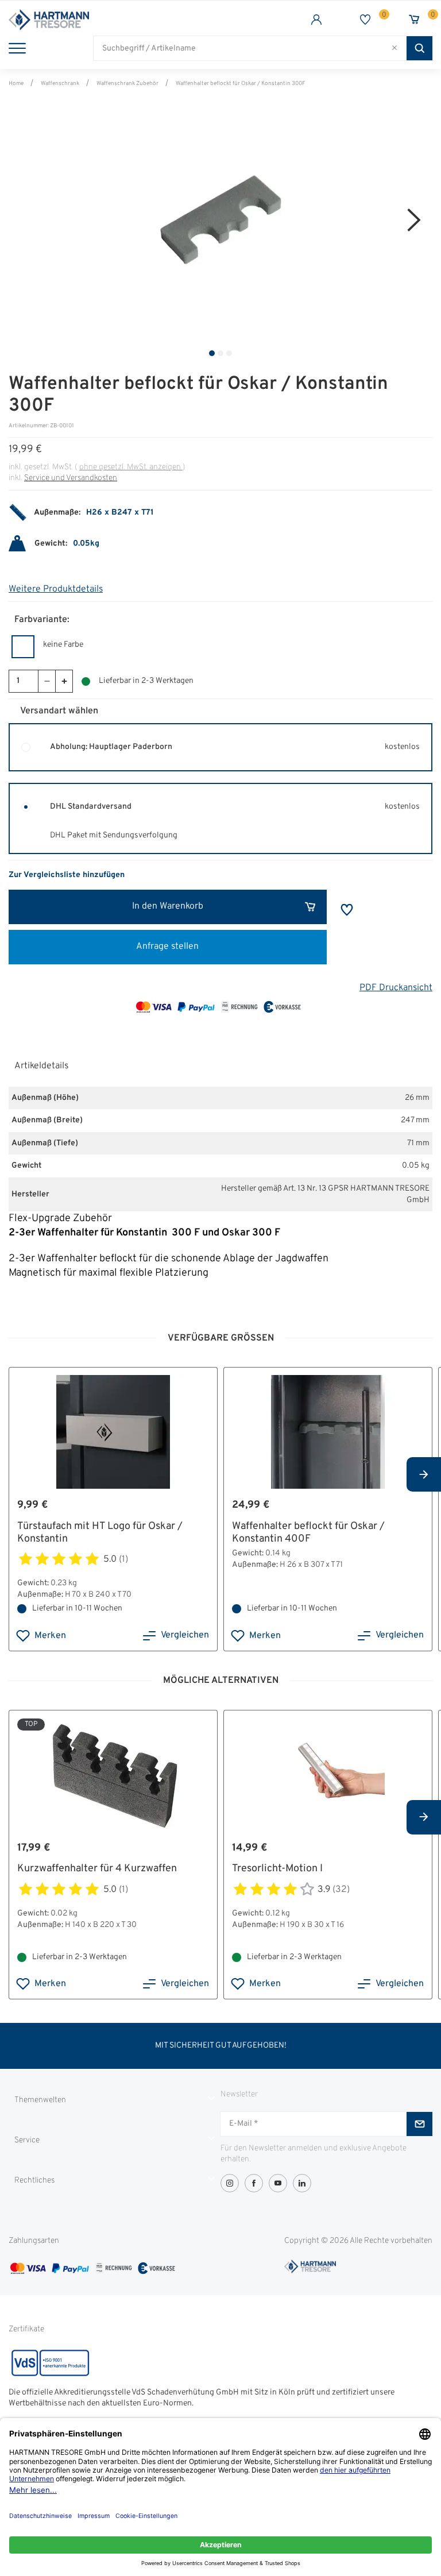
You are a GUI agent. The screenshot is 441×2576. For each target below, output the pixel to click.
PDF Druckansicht (396, 988)
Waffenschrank (60, 84)
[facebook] (254, 2183)
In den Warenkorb (168, 906)
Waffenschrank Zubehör (127, 84)
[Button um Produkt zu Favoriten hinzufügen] (347, 910)
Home (16, 84)
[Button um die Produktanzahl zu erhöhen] (64, 681)
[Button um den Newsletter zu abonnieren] (419, 2124)
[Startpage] (115, 20)
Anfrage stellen (167, 947)
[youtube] (278, 2183)
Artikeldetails (41, 1066)
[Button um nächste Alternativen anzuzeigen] (424, 1474)
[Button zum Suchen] (419, 48)
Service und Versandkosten (71, 478)
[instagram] (230, 2183)
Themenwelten (40, 2100)
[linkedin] (302, 2183)
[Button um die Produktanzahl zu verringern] (47, 681)
